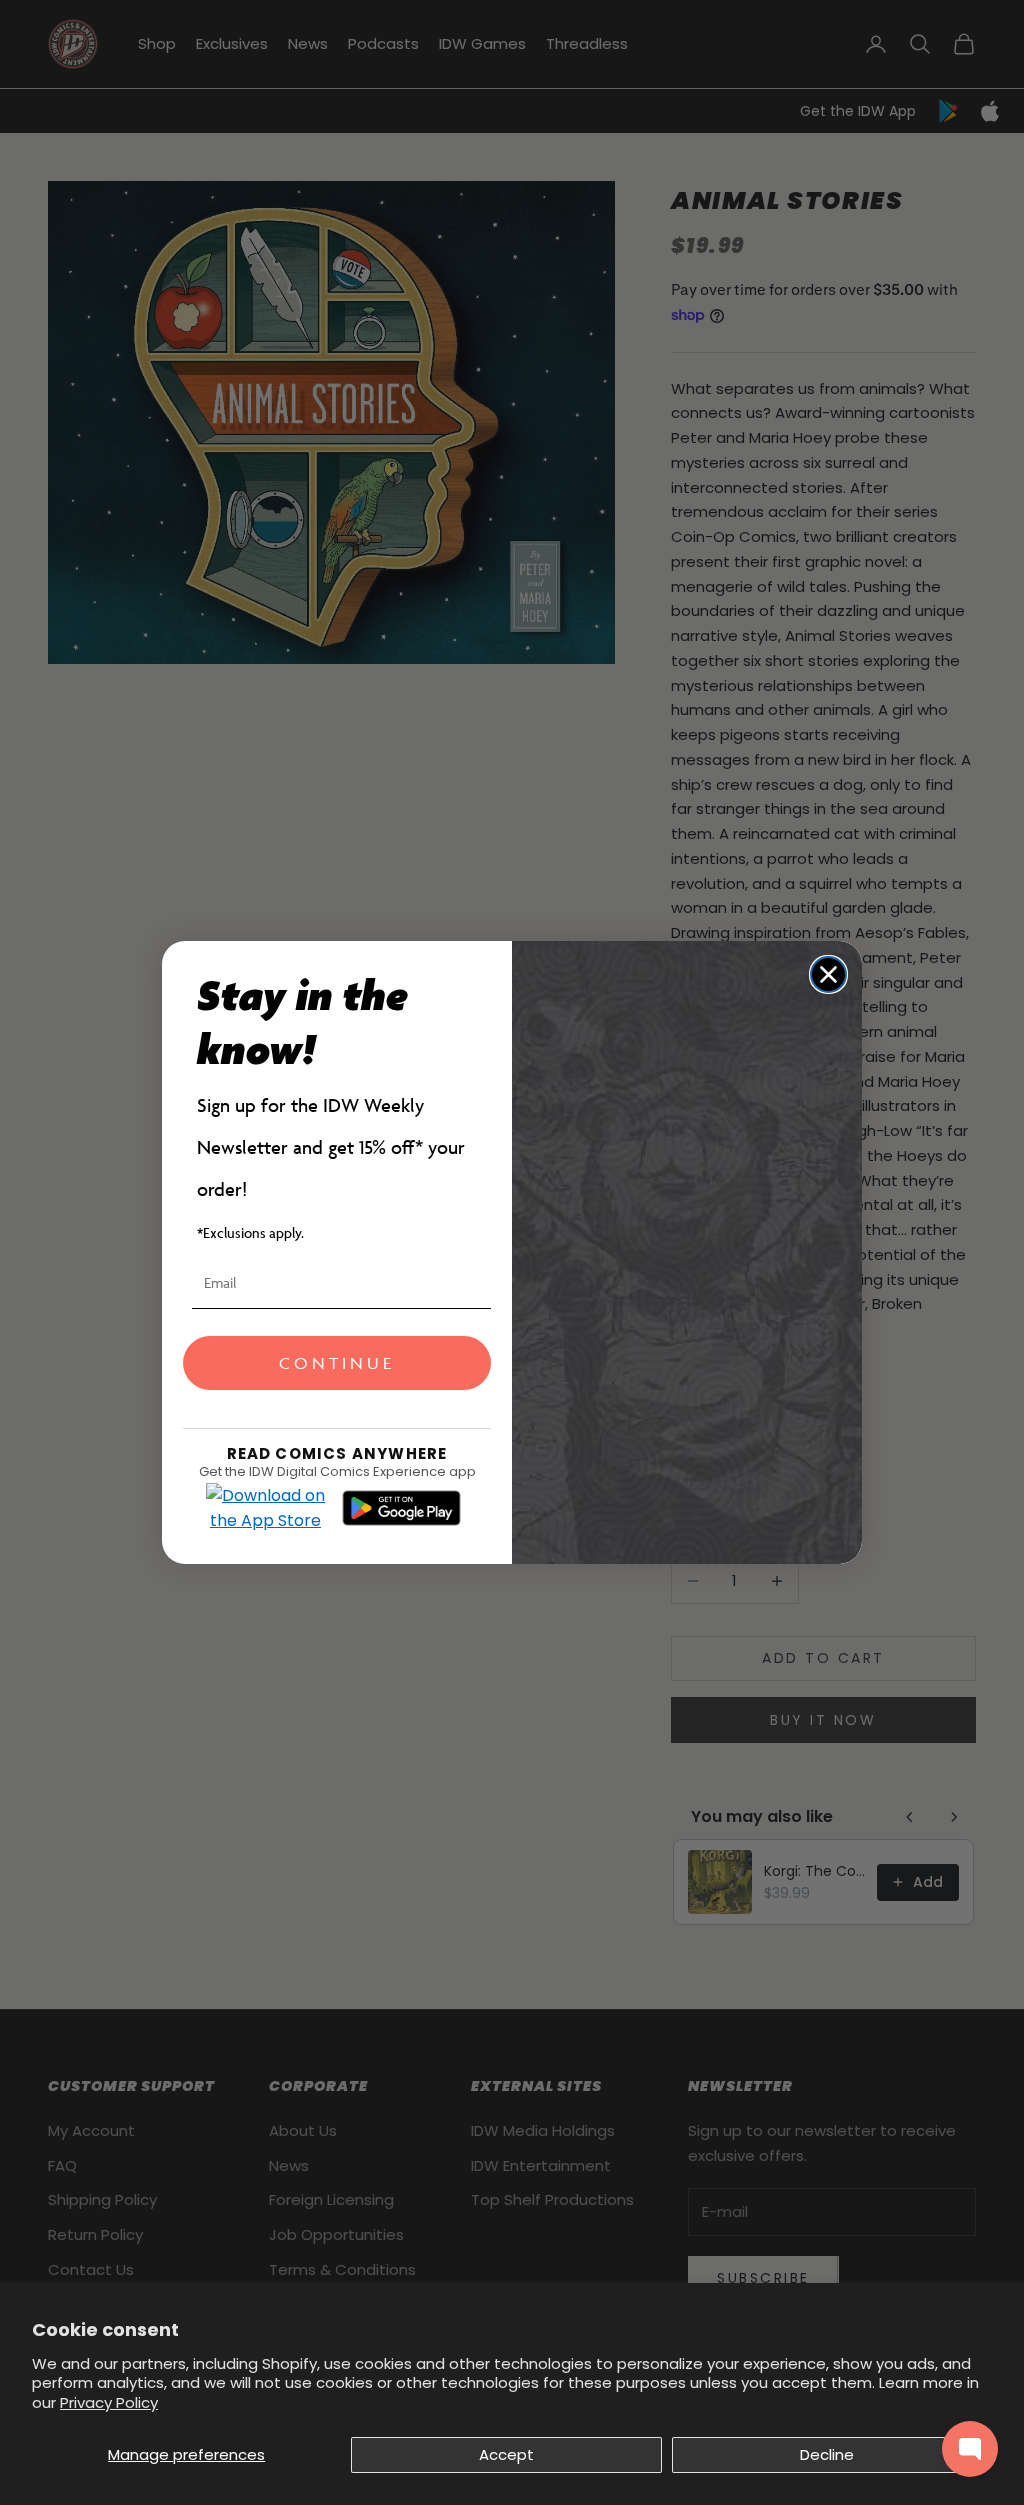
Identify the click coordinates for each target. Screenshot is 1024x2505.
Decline (827, 2454)
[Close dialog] (828, 974)
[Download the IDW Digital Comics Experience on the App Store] (266, 1508)
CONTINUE (337, 1363)
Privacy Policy (109, 2402)
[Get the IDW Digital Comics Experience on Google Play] (401, 1508)
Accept (506, 2454)
